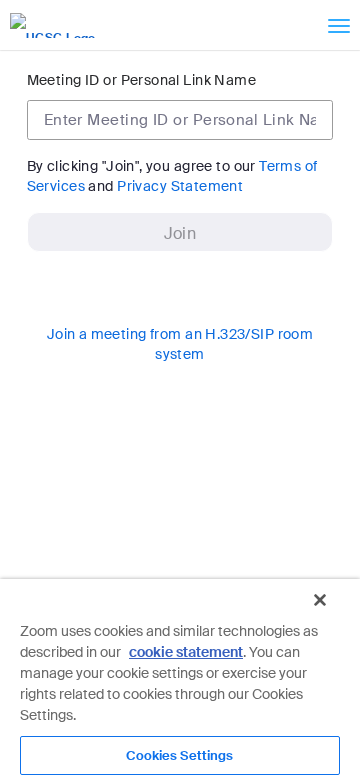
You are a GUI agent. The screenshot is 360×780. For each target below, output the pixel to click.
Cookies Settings (179, 755)
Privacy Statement (180, 186)
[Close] (320, 600)
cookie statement (186, 652)
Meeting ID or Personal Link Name (141, 80)
